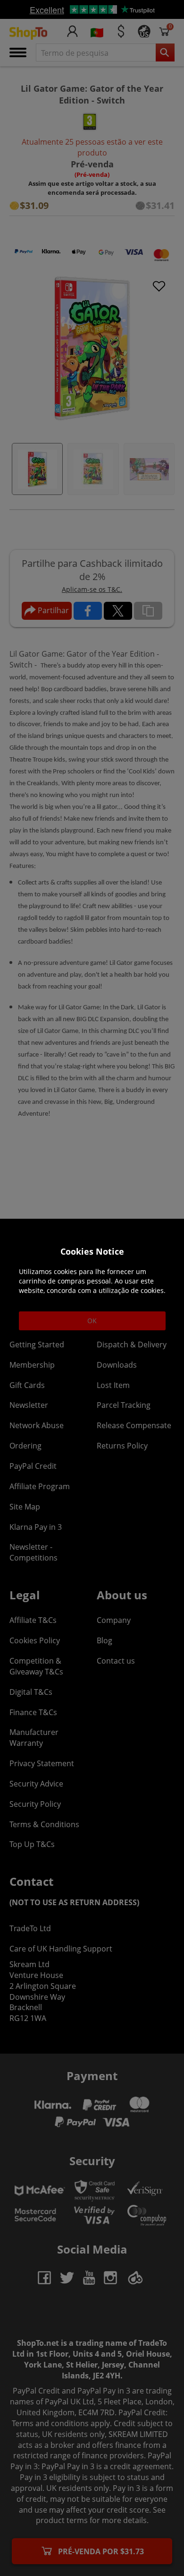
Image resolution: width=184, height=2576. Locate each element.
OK (92, 1321)
